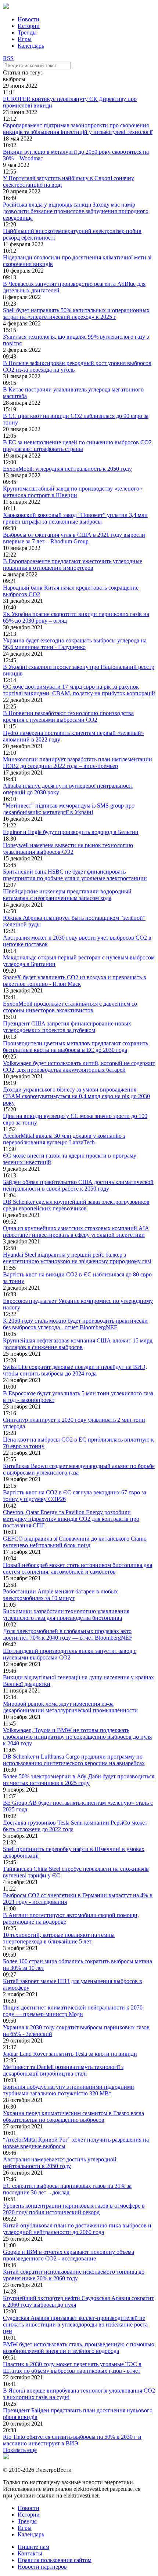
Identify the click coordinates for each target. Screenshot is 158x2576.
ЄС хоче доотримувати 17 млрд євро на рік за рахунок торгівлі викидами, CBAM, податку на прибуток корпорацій (79, 690)
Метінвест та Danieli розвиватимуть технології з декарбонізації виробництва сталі (63, 2070)
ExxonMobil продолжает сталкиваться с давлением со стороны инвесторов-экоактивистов (70, 1007)
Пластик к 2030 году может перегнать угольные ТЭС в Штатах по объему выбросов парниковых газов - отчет (72, 2367)
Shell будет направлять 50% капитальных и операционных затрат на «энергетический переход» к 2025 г (76, 314)
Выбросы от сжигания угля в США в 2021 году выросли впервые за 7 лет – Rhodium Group (74, 538)
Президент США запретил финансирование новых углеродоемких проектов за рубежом (67, 1027)
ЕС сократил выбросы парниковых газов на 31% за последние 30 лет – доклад (67, 2189)
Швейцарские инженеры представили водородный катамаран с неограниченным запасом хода (67, 895)
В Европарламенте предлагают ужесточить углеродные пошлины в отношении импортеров (73, 564)
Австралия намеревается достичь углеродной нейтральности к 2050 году (60, 2163)
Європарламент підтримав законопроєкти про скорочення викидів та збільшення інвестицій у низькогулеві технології (78, 129)
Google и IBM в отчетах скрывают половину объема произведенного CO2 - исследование (69, 2255)
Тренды (27, 32)
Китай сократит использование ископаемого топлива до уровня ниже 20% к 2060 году (74, 2275)
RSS (8, 58)
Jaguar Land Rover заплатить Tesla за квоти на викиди (70, 2054)
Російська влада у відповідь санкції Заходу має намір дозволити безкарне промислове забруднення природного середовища (76, 211)
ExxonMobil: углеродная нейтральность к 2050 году (67, 469)
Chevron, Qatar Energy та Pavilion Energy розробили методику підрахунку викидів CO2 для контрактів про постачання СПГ (71, 1519)
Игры (25, 39)
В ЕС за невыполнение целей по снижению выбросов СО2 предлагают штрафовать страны (77, 446)
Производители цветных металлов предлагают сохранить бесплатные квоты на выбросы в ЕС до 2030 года (76, 1047)
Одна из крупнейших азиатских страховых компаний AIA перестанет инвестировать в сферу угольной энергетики (76, 1231)
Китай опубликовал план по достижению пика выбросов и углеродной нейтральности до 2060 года (77, 2229)
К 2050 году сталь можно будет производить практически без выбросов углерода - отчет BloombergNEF (75, 1324)
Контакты (30, 2553)
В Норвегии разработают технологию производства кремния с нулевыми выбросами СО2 (68, 716)
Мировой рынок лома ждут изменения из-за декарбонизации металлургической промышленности (70, 1707)
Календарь (31, 46)
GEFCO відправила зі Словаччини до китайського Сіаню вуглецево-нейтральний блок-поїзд (75, 1542)
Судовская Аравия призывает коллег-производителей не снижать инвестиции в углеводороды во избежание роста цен (75, 2324)
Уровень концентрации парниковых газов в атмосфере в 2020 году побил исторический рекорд (74, 2209)
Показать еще (20, 2450)
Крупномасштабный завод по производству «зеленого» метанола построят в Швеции (73, 492)
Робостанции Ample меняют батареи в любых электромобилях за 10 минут (60, 1595)
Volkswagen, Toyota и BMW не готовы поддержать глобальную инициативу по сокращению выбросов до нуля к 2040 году (77, 1737)
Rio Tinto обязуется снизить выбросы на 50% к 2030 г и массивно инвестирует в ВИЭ (72, 2440)
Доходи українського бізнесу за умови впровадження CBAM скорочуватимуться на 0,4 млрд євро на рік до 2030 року (76, 1096)
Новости (28, 19)
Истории (29, 26)
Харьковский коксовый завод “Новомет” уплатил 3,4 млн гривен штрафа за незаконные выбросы (75, 518)
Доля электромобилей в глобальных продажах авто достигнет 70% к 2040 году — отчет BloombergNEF (68, 1634)
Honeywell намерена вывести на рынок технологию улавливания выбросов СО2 (68, 848)
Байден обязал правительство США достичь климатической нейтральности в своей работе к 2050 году (78, 1185)
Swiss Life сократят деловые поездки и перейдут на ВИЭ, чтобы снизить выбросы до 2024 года (75, 1370)
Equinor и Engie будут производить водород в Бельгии (71, 832)
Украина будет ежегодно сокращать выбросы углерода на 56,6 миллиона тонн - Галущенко (75, 644)
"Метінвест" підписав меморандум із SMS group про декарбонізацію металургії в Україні (69, 809)
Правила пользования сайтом (55, 2560)
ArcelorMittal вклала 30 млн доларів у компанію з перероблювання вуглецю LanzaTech (64, 1139)
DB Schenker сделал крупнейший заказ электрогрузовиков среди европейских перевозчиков (76, 1205)
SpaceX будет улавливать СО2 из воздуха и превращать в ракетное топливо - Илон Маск (75, 981)
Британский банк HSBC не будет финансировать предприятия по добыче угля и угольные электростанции (75, 875)
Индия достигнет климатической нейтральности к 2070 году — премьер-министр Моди (73, 2011)
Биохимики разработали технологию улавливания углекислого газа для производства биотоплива (66, 1615)
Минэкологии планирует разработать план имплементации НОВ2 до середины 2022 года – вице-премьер (78, 763)
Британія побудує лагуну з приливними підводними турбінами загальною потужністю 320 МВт (69, 2090)
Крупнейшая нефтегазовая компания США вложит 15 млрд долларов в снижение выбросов (78, 1344)
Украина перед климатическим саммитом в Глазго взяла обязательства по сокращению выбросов (73, 2116)
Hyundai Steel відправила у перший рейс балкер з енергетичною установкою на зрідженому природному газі (77, 1258)
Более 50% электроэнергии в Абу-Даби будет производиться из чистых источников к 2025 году (79, 1780)
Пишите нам (33, 2547)
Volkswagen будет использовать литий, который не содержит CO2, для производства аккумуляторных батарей (79, 1066)
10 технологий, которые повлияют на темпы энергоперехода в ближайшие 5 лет (59, 1938)
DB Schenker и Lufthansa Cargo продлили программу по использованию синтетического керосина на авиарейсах (74, 1760)
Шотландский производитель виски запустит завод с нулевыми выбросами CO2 (70, 1654)
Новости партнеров (42, 2567)
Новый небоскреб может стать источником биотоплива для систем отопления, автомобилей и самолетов (78, 1568)
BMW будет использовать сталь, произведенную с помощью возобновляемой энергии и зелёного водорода (79, 2348)
